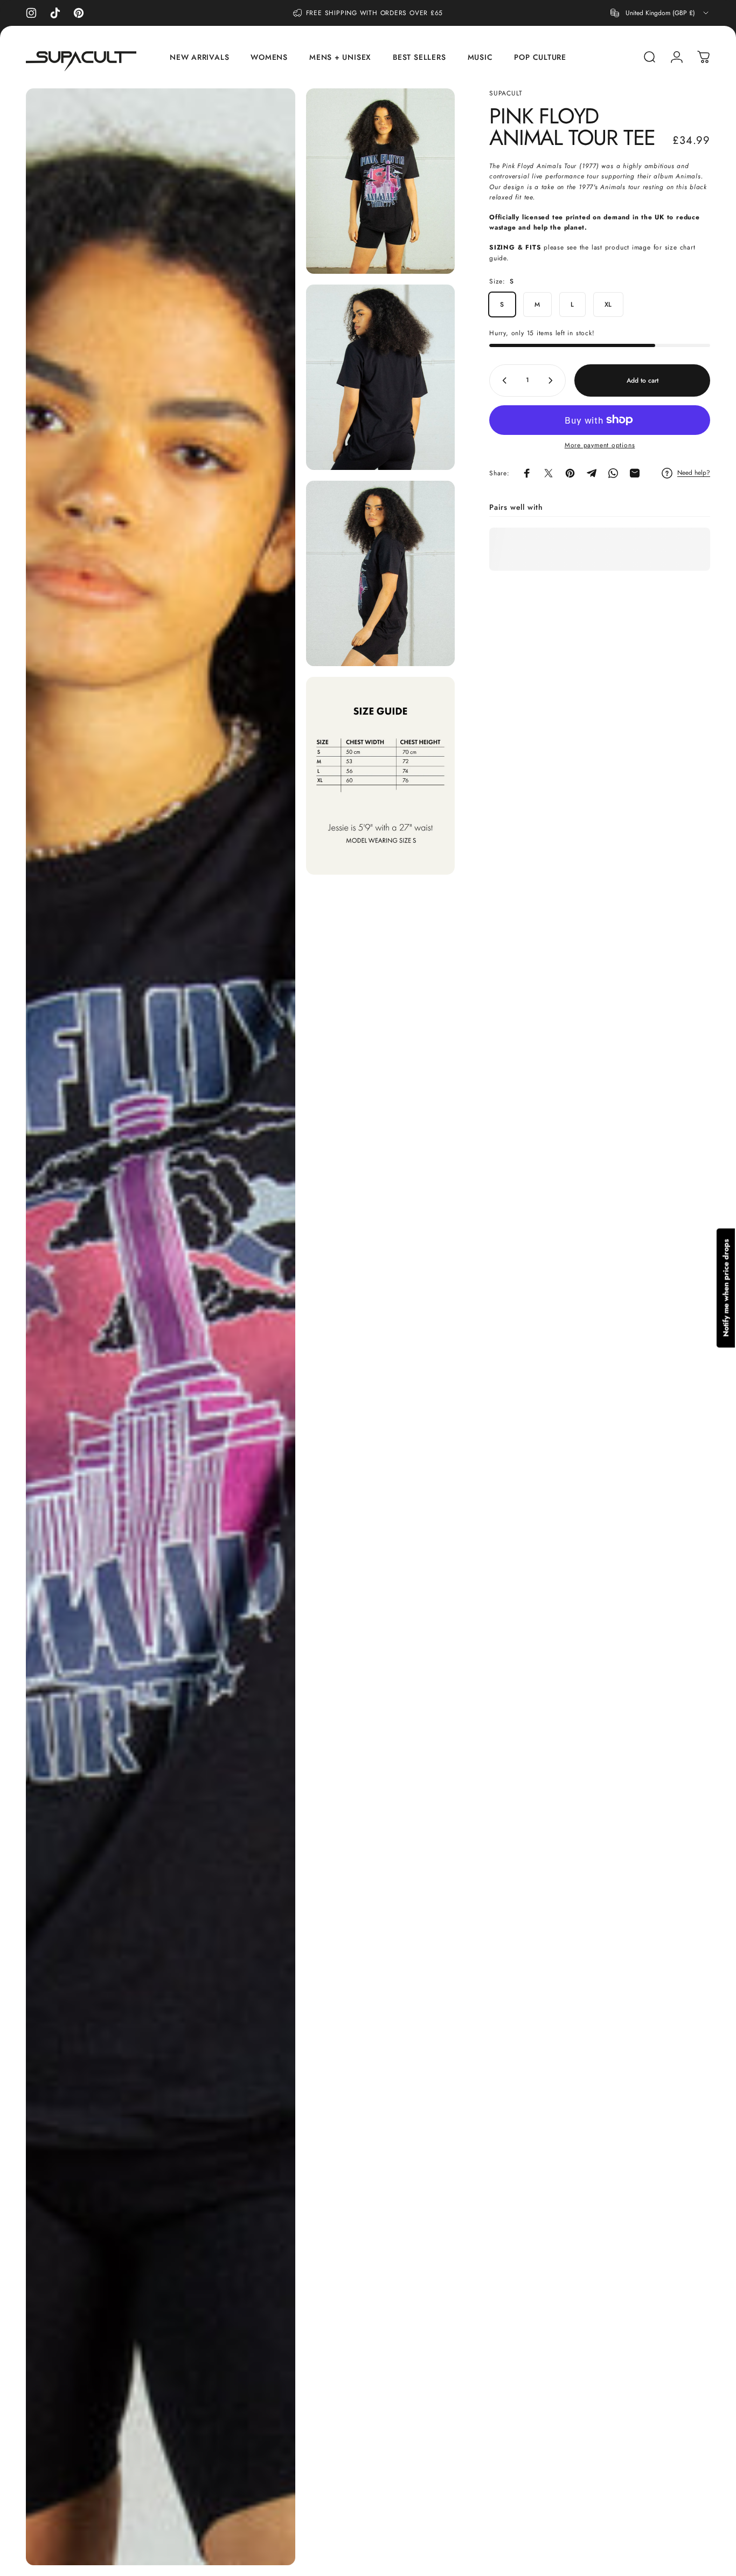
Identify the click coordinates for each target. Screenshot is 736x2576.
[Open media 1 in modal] (380, 181)
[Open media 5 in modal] (380, 776)
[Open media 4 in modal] (161, 1327)
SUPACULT (506, 93)
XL (609, 304)
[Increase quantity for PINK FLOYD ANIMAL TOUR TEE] (553, 380)
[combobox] (660, 13)
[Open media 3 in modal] (380, 573)
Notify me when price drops (726, 1288)
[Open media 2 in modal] (380, 377)
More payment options (600, 445)
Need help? (694, 473)
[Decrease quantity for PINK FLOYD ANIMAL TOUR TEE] (502, 380)
